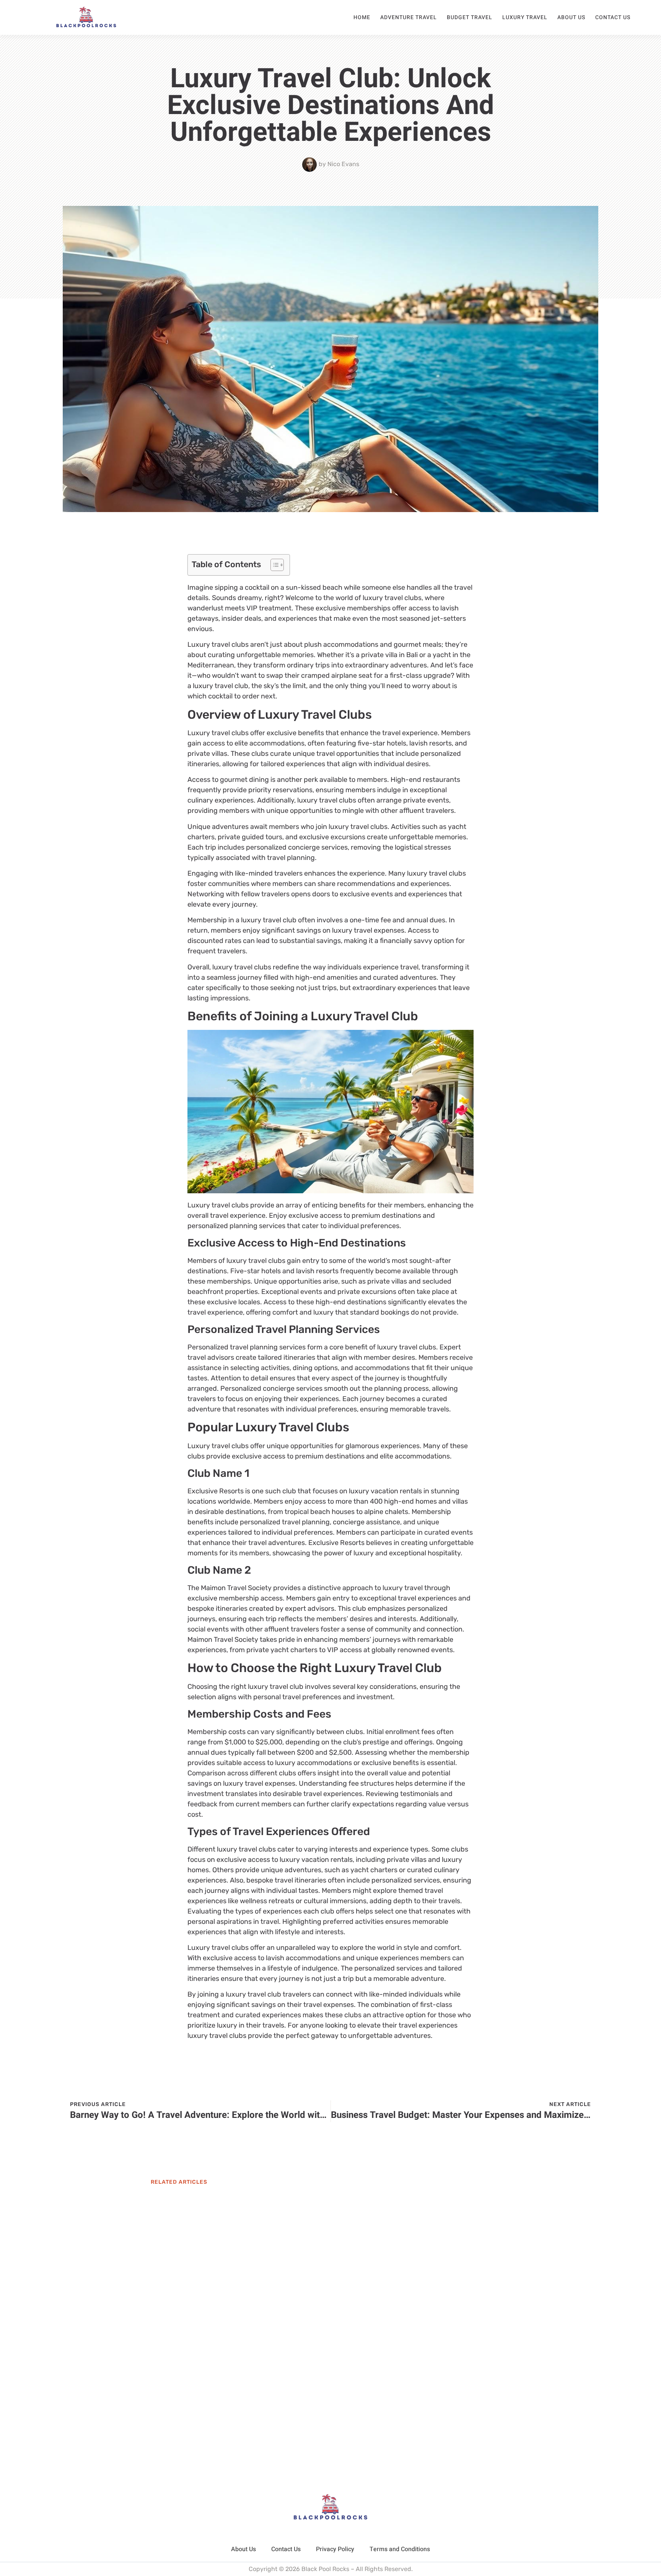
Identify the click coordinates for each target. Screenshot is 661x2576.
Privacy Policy (335, 2549)
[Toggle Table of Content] (273, 565)
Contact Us (613, 17)
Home (362, 17)
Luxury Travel (525, 17)
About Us (571, 17)
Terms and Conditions (400, 2549)
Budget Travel (470, 17)
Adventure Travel (409, 17)
